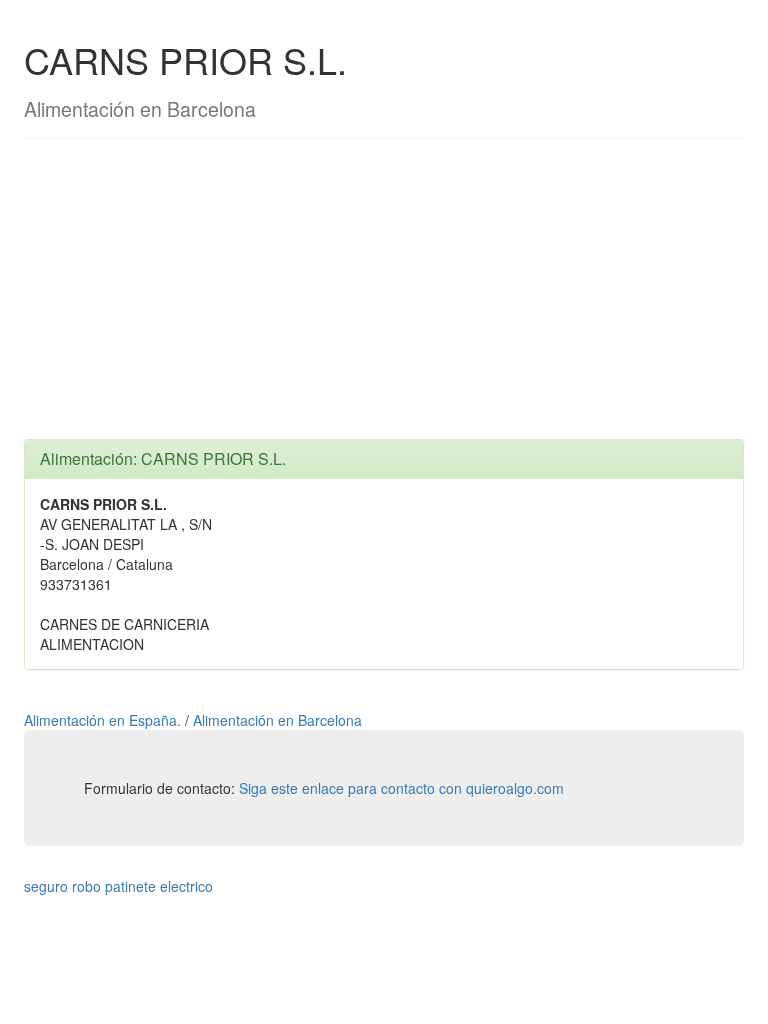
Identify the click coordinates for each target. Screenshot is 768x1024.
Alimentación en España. (104, 720)
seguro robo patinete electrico (118, 886)
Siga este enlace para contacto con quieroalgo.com (401, 788)
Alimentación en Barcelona (277, 720)
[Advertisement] (384, 299)
